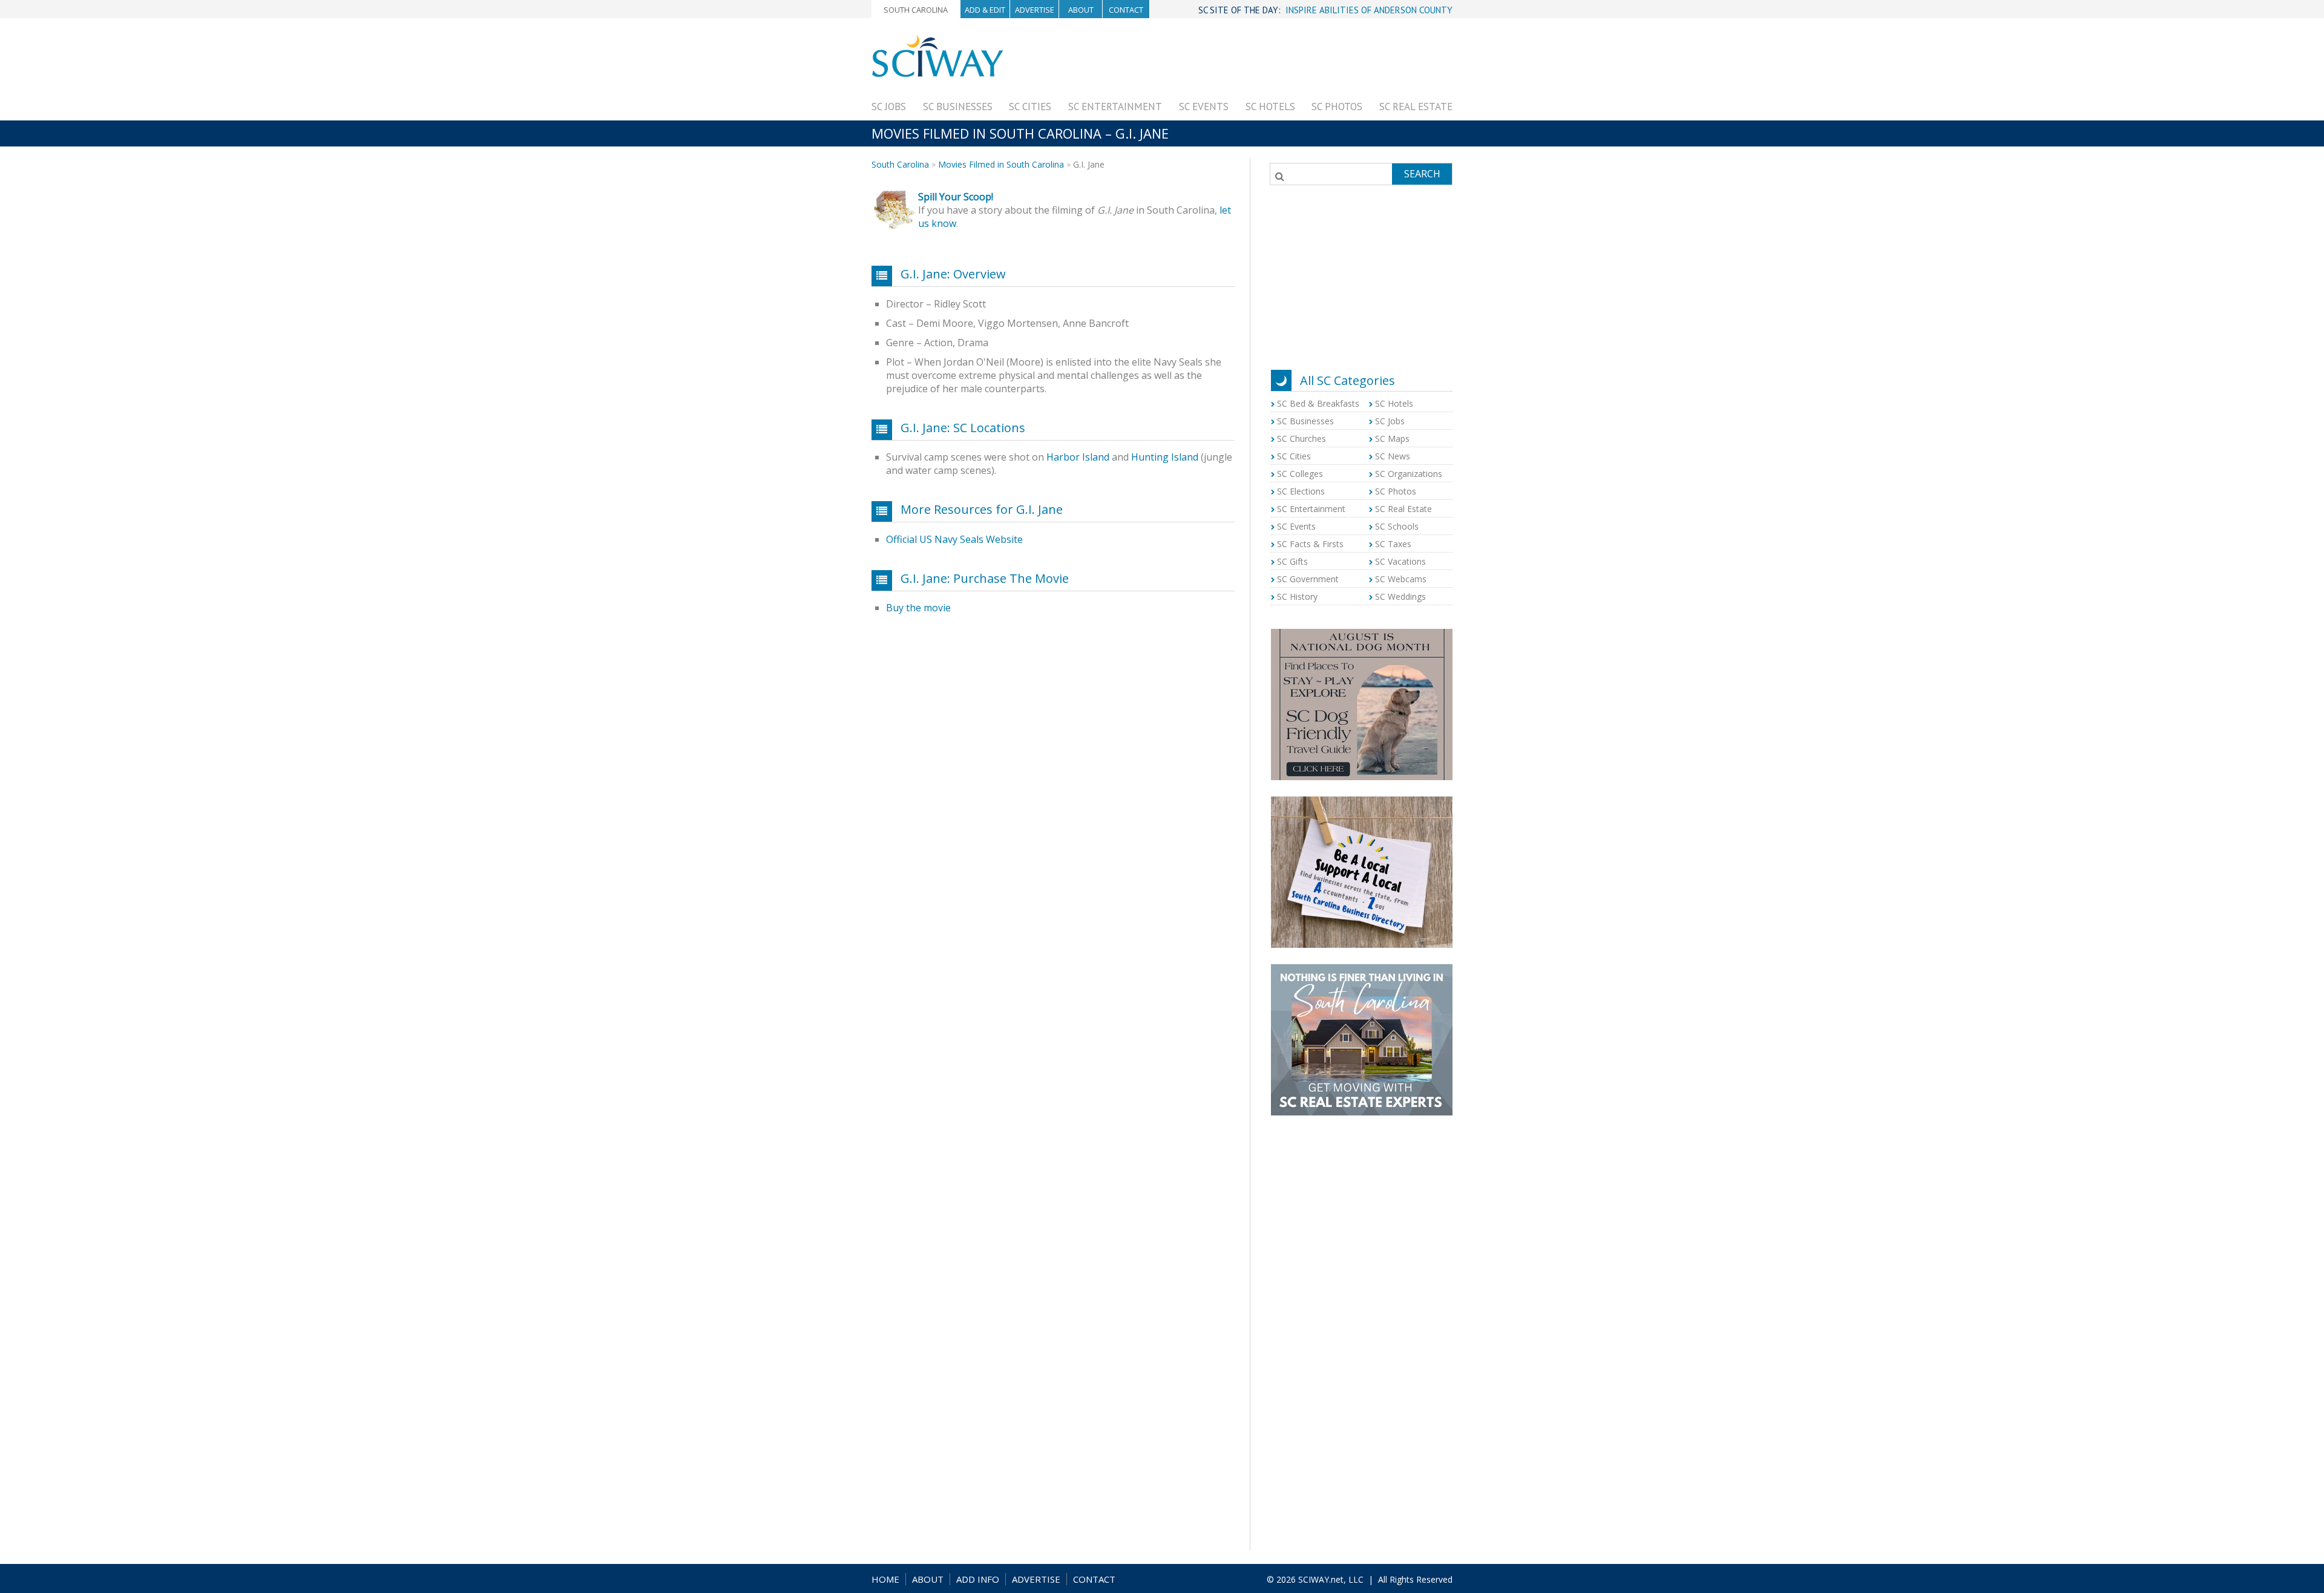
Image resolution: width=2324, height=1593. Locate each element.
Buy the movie (918, 608)
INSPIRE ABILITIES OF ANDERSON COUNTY (1369, 10)
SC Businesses (958, 107)
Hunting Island (1165, 457)
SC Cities (1030, 107)
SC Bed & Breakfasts (1318, 403)
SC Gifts (1292, 561)
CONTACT (1094, 1579)
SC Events (1204, 107)
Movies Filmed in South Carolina (1001, 164)
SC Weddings (1400, 596)
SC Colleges (1300, 474)
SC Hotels (1270, 107)
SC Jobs (889, 107)
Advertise (1035, 10)
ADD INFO (978, 1579)
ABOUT (928, 1579)
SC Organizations (1409, 474)
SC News (1393, 456)
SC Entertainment (1115, 107)
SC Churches (1302, 438)
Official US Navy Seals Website (954, 539)
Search (1422, 174)
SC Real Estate (1416, 107)
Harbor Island (1078, 457)
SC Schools (1397, 526)
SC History (1297, 596)
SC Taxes (1393, 544)
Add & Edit (985, 10)
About (1081, 10)
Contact (1126, 10)
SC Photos (1337, 107)
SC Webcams (1401, 579)
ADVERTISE (1036, 1579)
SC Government (1308, 579)
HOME (885, 1579)
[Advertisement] (1232, 62)
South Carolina (916, 10)
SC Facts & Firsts (1310, 544)
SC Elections (1301, 491)
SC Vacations (1400, 561)
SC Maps (1392, 438)
